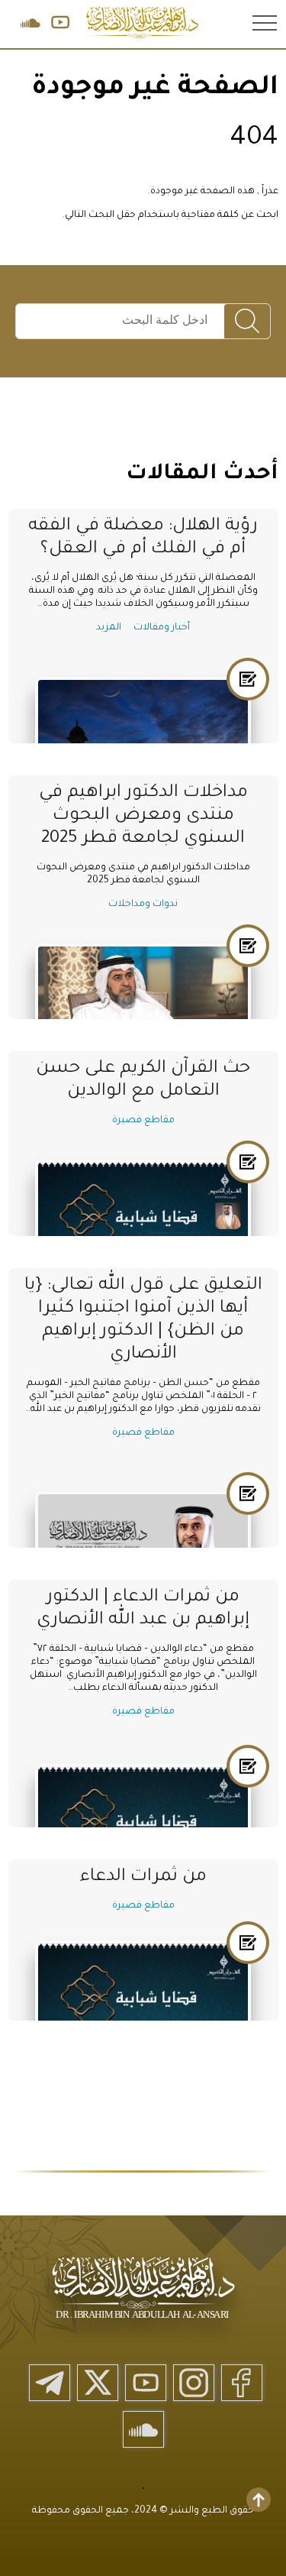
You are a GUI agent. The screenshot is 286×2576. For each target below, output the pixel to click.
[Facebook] (242, 2383)
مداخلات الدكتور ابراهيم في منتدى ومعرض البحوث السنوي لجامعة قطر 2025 (143, 816)
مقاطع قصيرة (143, 1121)
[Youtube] (146, 2383)
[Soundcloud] (143, 2429)
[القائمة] (263, 22)
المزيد (109, 628)
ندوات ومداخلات (143, 905)
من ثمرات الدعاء (143, 1877)
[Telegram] (50, 2383)
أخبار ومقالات (162, 628)
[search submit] (247, 322)
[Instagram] (194, 2383)
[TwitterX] (98, 2383)
